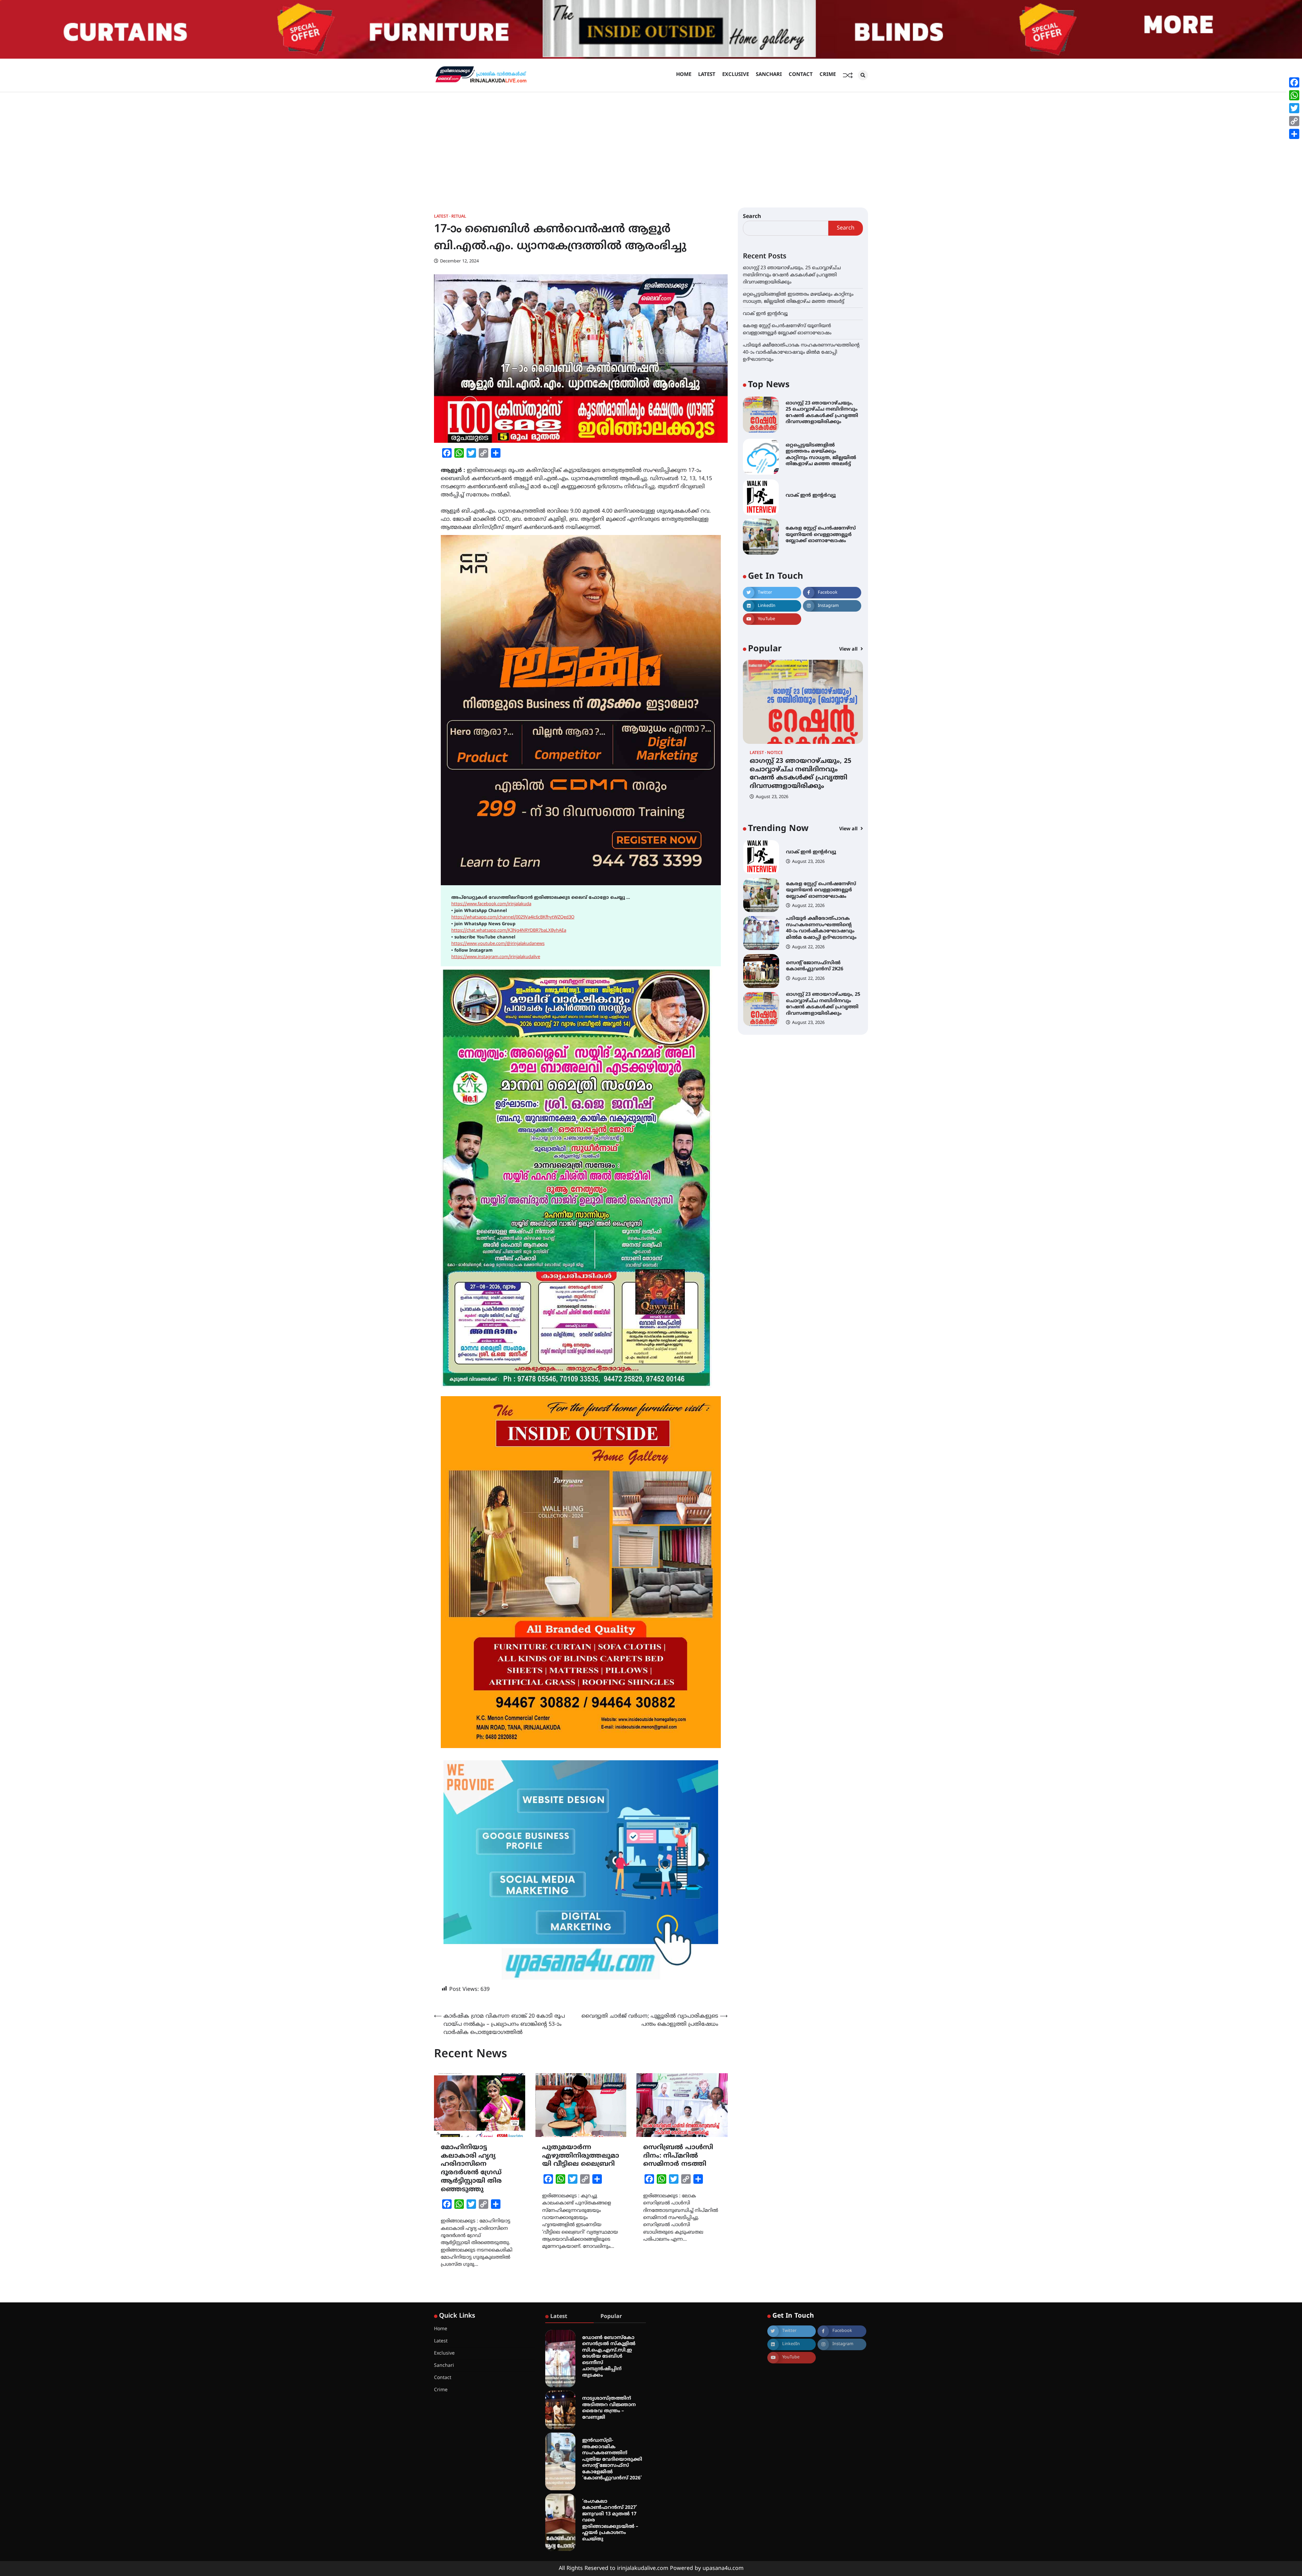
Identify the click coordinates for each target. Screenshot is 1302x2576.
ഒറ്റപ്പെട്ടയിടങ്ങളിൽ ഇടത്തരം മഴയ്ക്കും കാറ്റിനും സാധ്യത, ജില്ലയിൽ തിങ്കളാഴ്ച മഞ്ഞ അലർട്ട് (821, 455)
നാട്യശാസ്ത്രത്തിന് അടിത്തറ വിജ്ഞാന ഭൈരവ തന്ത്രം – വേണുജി (609, 2408)
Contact (801, 75)
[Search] (863, 75)
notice (775, 753)
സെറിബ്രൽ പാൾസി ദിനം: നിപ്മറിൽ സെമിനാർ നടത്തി (678, 2156)
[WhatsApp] (1294, 95)
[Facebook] (1294, 82)
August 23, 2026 (772, 797)
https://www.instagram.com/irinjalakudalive (496, 957)
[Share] (1294, 134)
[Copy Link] (1294, 121)
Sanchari (769, 75)
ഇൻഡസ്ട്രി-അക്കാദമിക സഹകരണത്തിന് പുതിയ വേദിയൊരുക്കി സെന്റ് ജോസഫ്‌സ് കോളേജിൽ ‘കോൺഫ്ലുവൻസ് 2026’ (612, 2459)
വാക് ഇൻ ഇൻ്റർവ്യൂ (765, 313)
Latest (707, 75)
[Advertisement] (651, 143)
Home (684, 75)
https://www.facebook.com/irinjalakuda (491, 904)
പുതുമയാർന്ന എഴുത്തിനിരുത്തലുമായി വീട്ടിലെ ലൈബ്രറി (581, 2156)
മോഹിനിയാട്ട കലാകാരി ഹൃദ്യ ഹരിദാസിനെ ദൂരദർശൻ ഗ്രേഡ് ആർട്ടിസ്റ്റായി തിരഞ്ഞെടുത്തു (471, 2169)
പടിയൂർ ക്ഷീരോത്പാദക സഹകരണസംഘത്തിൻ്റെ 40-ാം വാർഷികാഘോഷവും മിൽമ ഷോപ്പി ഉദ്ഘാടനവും (801, 352)
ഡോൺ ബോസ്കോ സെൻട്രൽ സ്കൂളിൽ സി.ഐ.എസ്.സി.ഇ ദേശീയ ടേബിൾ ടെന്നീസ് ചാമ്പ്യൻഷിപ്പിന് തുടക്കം (609, 2357)
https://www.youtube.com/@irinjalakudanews (498, 944)
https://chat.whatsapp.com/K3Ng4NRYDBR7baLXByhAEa (509, 931)
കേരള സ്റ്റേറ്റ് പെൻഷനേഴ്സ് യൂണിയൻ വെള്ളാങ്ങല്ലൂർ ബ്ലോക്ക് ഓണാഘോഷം (821, 535)
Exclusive (736, 75)
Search (752, 217)
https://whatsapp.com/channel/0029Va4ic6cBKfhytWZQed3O (513, 917)
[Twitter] (1294, 108)
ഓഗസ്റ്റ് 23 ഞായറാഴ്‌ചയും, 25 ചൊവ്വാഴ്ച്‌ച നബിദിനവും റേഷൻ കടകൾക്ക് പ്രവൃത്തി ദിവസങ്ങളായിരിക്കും (792, 275)
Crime (828, 75)
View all (849, 649)
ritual (459, 217)
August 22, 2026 (808, 871)
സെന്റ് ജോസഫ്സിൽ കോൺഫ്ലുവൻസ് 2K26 (815, 890)
